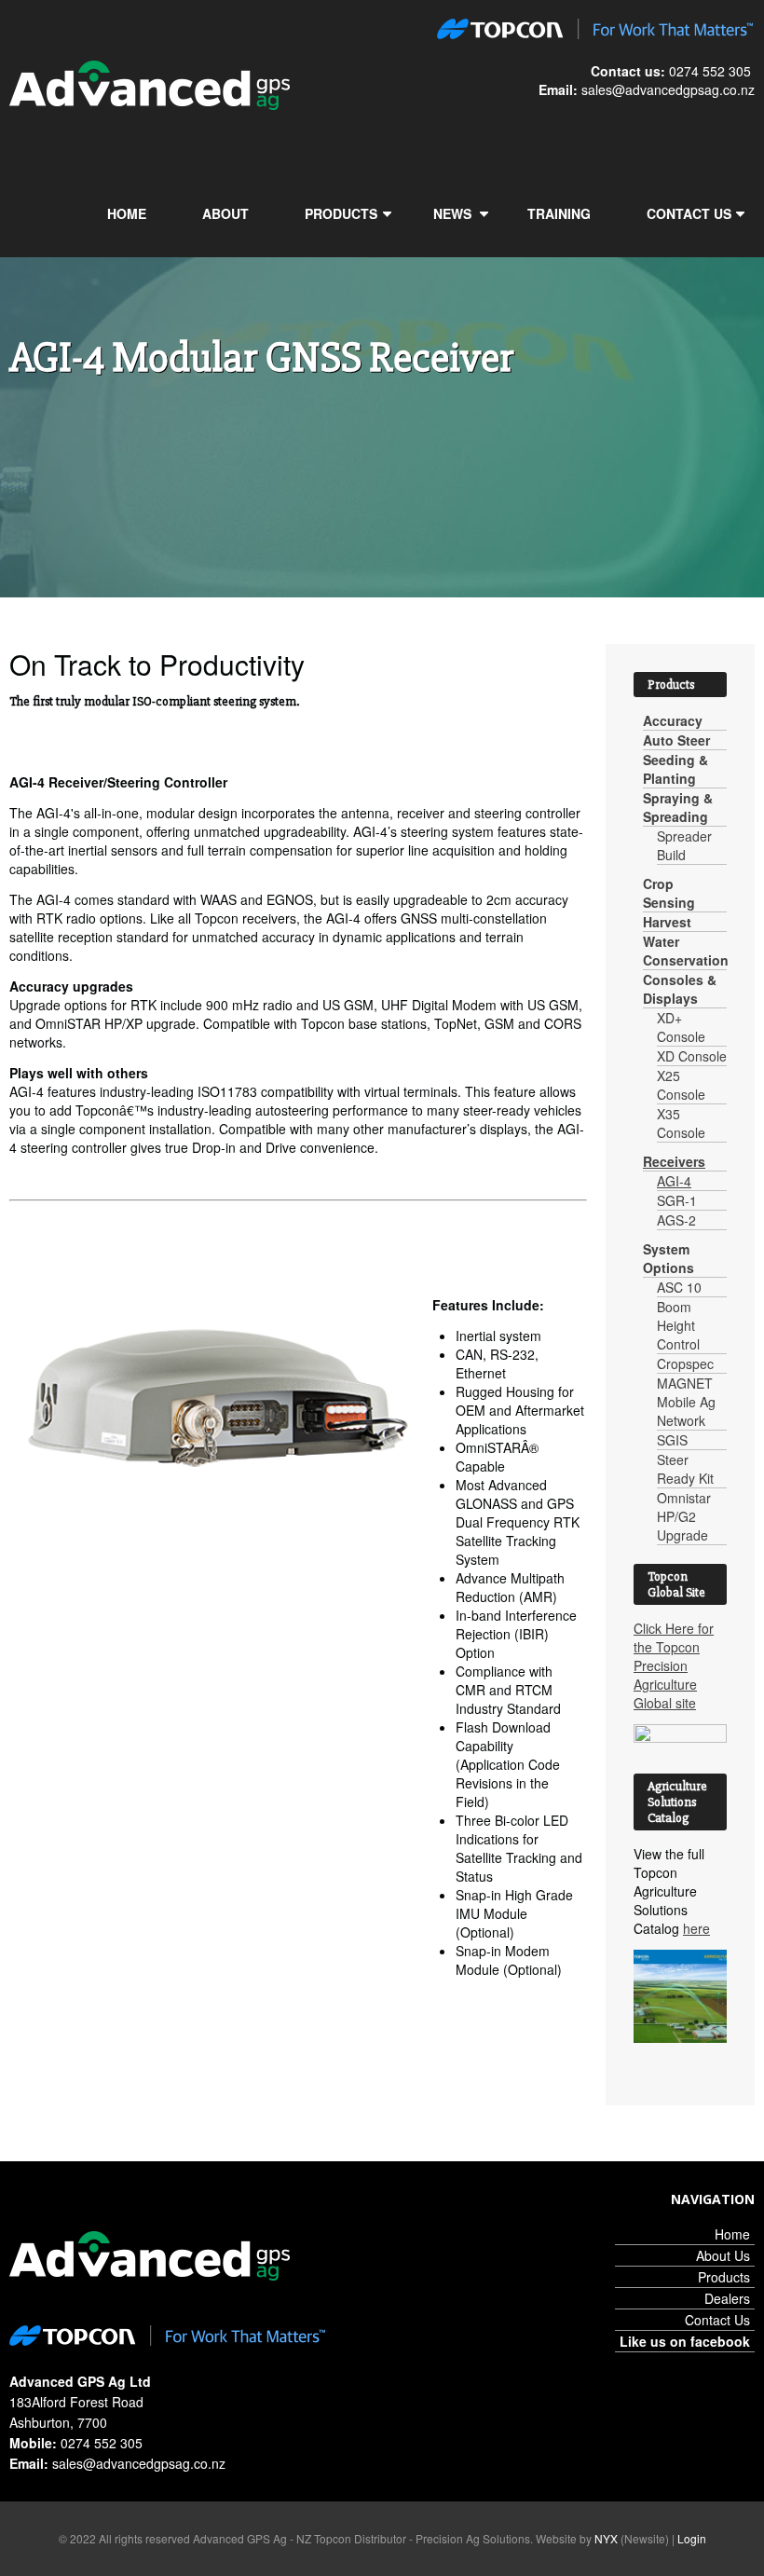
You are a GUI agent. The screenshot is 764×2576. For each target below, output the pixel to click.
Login (692, 2538)
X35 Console (681, 1123)
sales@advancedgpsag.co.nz (668, 89)
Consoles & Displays (680, 989)
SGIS (672, 1440)
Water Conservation (686, 951)
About (225, 213)
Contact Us (689, 213)
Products (341, 213)
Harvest (667, 922)
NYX (606, 2538)
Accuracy (673, 720)
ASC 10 (679, 1287)
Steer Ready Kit (685, 1469)
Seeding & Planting (675, 769)
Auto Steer (676, 740)
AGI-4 (674, 1181)
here (696, 1928)
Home (127, 213)
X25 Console (681, 1085)
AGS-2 (676, 1220)
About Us (723, 2255)
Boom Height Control (678, 1325)
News (452, 213)
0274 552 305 (710, 71)
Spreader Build (684, 845)
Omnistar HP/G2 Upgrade (684, 1516)
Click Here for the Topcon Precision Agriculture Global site (674, 1665)
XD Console (692, 1056)
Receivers (674, 1161)
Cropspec (685, 1363)
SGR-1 (677, 1200)
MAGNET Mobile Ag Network (686, 1402)
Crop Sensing (669, 893)
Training (559, 213)
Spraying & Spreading (678, 807)
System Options (668, 1258)
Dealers (727, 2298)
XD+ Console (681, 1027)
